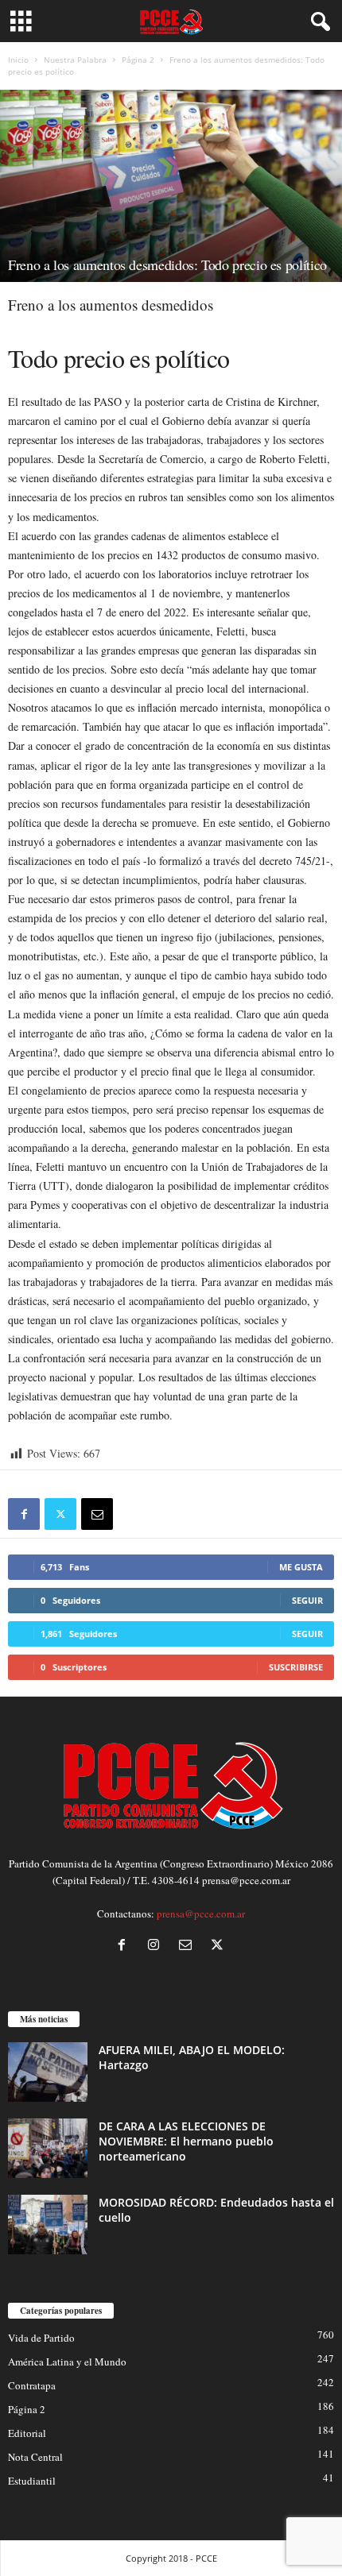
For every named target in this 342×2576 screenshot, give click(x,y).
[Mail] (188, 1946)
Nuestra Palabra (75, 60)
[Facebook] (24, 1514)
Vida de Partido (41, 2338)
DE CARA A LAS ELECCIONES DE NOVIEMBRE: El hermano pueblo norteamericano (186, 2141)
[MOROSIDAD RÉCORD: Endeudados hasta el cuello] (48, 2225)
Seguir (307, 1600)
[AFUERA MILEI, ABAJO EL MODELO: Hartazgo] (48, 2072)
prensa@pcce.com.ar (201, 1914)
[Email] (97, 1514)
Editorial (27, 2433)
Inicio (18, 60)
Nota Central (35, 2457)
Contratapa (32, 2385)
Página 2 (138, 60)
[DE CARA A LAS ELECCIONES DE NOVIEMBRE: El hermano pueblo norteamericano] (48, 2148)
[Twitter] (60, 1514)
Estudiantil (32, 2481)
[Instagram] (157, 1946)
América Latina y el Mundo (67, 2362)
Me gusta (301, 1567)
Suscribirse (296, 1667)
